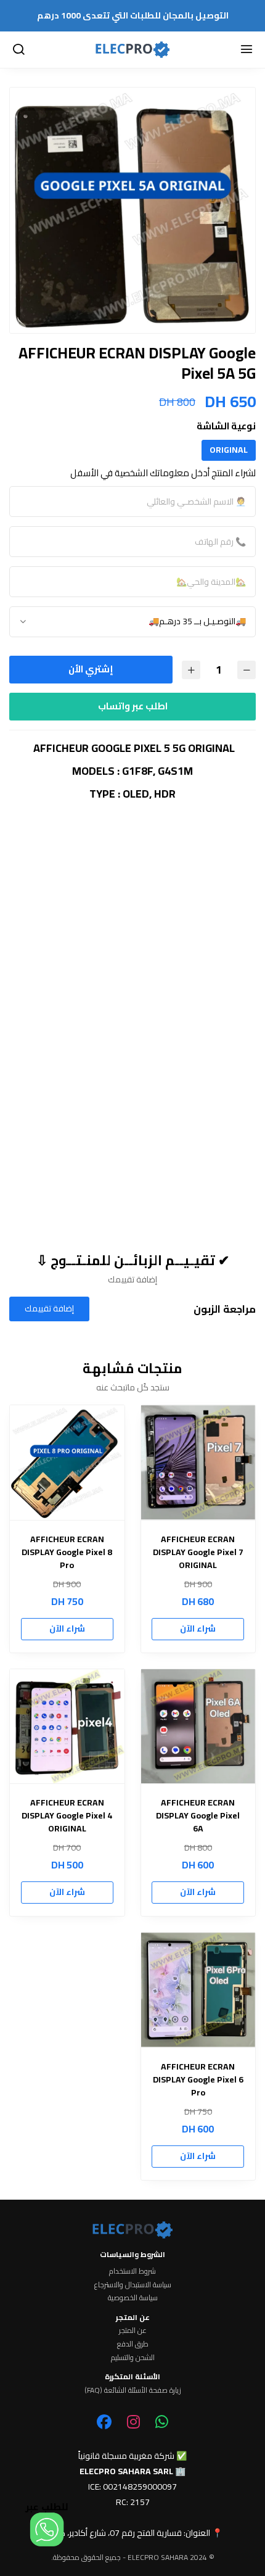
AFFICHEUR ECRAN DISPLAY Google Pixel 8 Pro (67, 1552)
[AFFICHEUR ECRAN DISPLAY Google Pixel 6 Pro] (198, 1990)
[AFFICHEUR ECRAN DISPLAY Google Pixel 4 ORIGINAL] (67, 1727)
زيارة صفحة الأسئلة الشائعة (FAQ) (133, 2390)
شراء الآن (198, 1629)
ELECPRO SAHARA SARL (126, 2471)
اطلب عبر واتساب (133, 706)
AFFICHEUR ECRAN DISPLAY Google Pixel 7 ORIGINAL (198, 1552)
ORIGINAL (229, 450)
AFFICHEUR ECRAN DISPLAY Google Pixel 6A (198, 1816)
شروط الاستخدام (132, 2271)
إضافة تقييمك (49, 1308)
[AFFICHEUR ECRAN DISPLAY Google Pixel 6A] (198, 1727)
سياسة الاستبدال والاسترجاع (133, 2285)
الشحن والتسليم (133, 2358)
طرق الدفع (133, 2344)
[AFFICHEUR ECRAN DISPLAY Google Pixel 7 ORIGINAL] (198, 1463)
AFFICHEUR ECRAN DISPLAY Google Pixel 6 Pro (198, 2080)
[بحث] (18, 50)
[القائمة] (247, 50)
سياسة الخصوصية (133, 2298)
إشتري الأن (91, 669)
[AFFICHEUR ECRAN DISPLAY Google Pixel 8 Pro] (67, 1463)
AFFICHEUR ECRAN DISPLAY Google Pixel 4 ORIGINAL (67, 1816)
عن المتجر (133, 2330)
